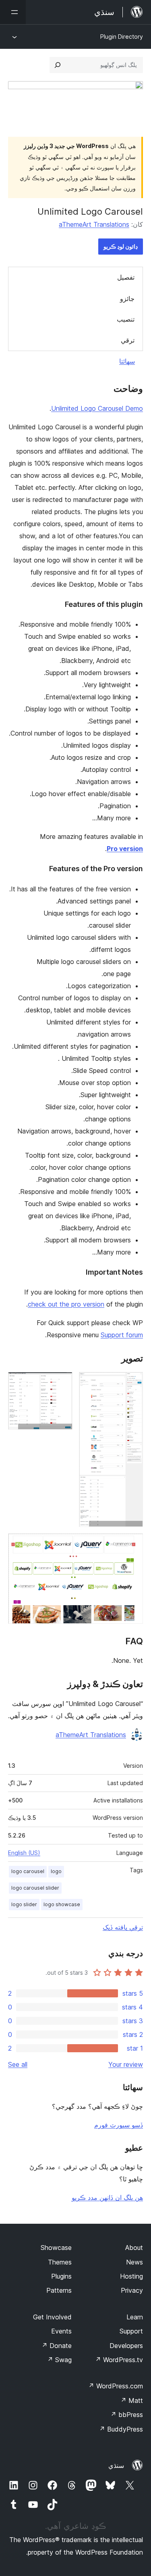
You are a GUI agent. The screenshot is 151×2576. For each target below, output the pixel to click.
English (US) (24, 1853)
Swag (59, 2360)
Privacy (132, 2290)
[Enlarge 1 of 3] (132, 1383)
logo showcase (62, 1904)
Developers (126, 2346)
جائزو (127, 299)
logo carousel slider (35, 1888)
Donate (57, 2346)
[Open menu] (13, 12)
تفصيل (126, 277)
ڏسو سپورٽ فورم (119, 2125)
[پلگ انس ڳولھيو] (58, 65)
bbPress (127, 2415)
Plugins (61, 2276)
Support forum (122, 1335)
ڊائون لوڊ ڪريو (121, 246)
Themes (60, 2262)
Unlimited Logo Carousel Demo (97, 408)
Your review (126, 2064)
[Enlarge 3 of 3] (132, 1544)
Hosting (131, 2276)
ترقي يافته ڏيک (123, 1927)
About (134, 2248)
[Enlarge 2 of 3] (62, 1383)
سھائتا (127, 361)
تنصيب (126, 319)
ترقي (128, 340)
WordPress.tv (119, 2360)
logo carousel (28, 1871)
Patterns (59, 2290)
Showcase (56, 2248)
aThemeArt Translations (94, 224)
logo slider (24, 1904)
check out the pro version (66, 1304)
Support (131, 2331)
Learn (135, 2317)
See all (18, 2064)
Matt (132, 2400)
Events (61, 2331)
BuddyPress (121, 2429)
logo (56, 1871)
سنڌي (116, 2465)
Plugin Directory (122, 37)
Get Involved (52, 2317)
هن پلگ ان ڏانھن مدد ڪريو (107, 2198)
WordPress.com (116, 2386)
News (134, 2262)
